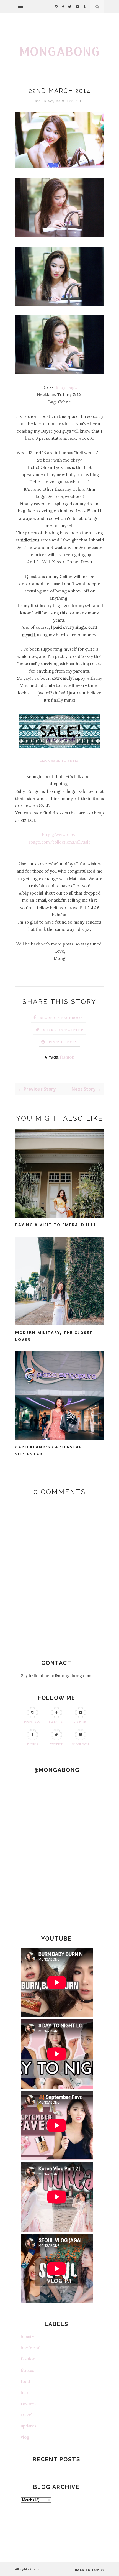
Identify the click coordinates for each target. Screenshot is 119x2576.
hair (25, 2392)
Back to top (88, 2570)
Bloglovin (81, 1744)
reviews (29, 2403)
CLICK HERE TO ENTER (59, 761)
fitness (27, 2370)
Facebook (56, 1722)
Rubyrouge (66, 387)
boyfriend (31, 2348)
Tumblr (32, 1744)
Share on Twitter (63, 1030)
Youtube (81, 1722)
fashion (67, 1057)
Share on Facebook (61, 1018)
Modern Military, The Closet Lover (54, 1336)
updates (29, 2426)
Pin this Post (63, 1042)
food (25, 2381)
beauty (27, 2337)
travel (27, 2415)
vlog (25, 2437)
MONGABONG (59, 51)
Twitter (56, 1744)
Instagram (32, 1722)
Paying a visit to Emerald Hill (56, 1225)
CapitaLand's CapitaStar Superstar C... (49, 1450)
